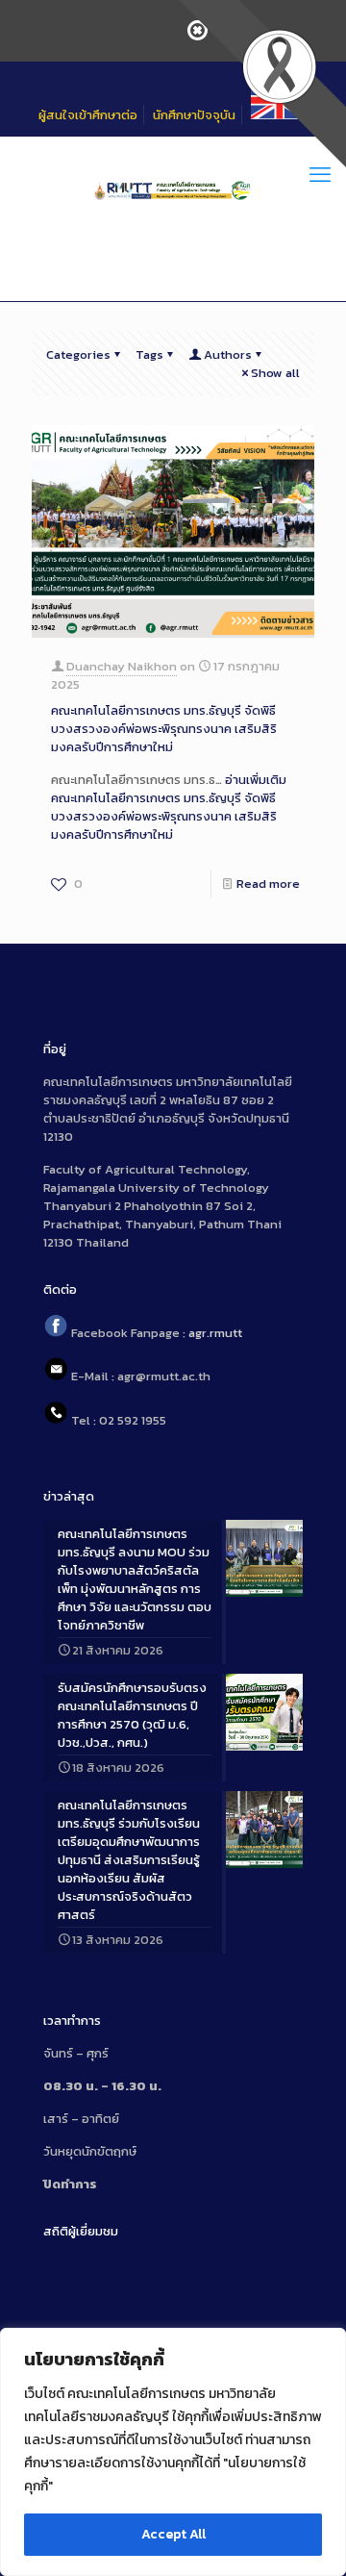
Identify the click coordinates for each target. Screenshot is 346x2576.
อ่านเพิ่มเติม (169, 807)
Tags (149, 354)
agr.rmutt (215, 1333)
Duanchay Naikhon (122, 666)
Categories (78, 354)
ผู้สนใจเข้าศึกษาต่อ (88, 115)
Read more (268, 884)
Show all (275, 373)
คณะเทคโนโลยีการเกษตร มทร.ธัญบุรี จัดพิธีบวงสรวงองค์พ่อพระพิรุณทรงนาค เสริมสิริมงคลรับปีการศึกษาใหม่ (164, 729)
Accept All (173, 2534)
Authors (228, 354)
